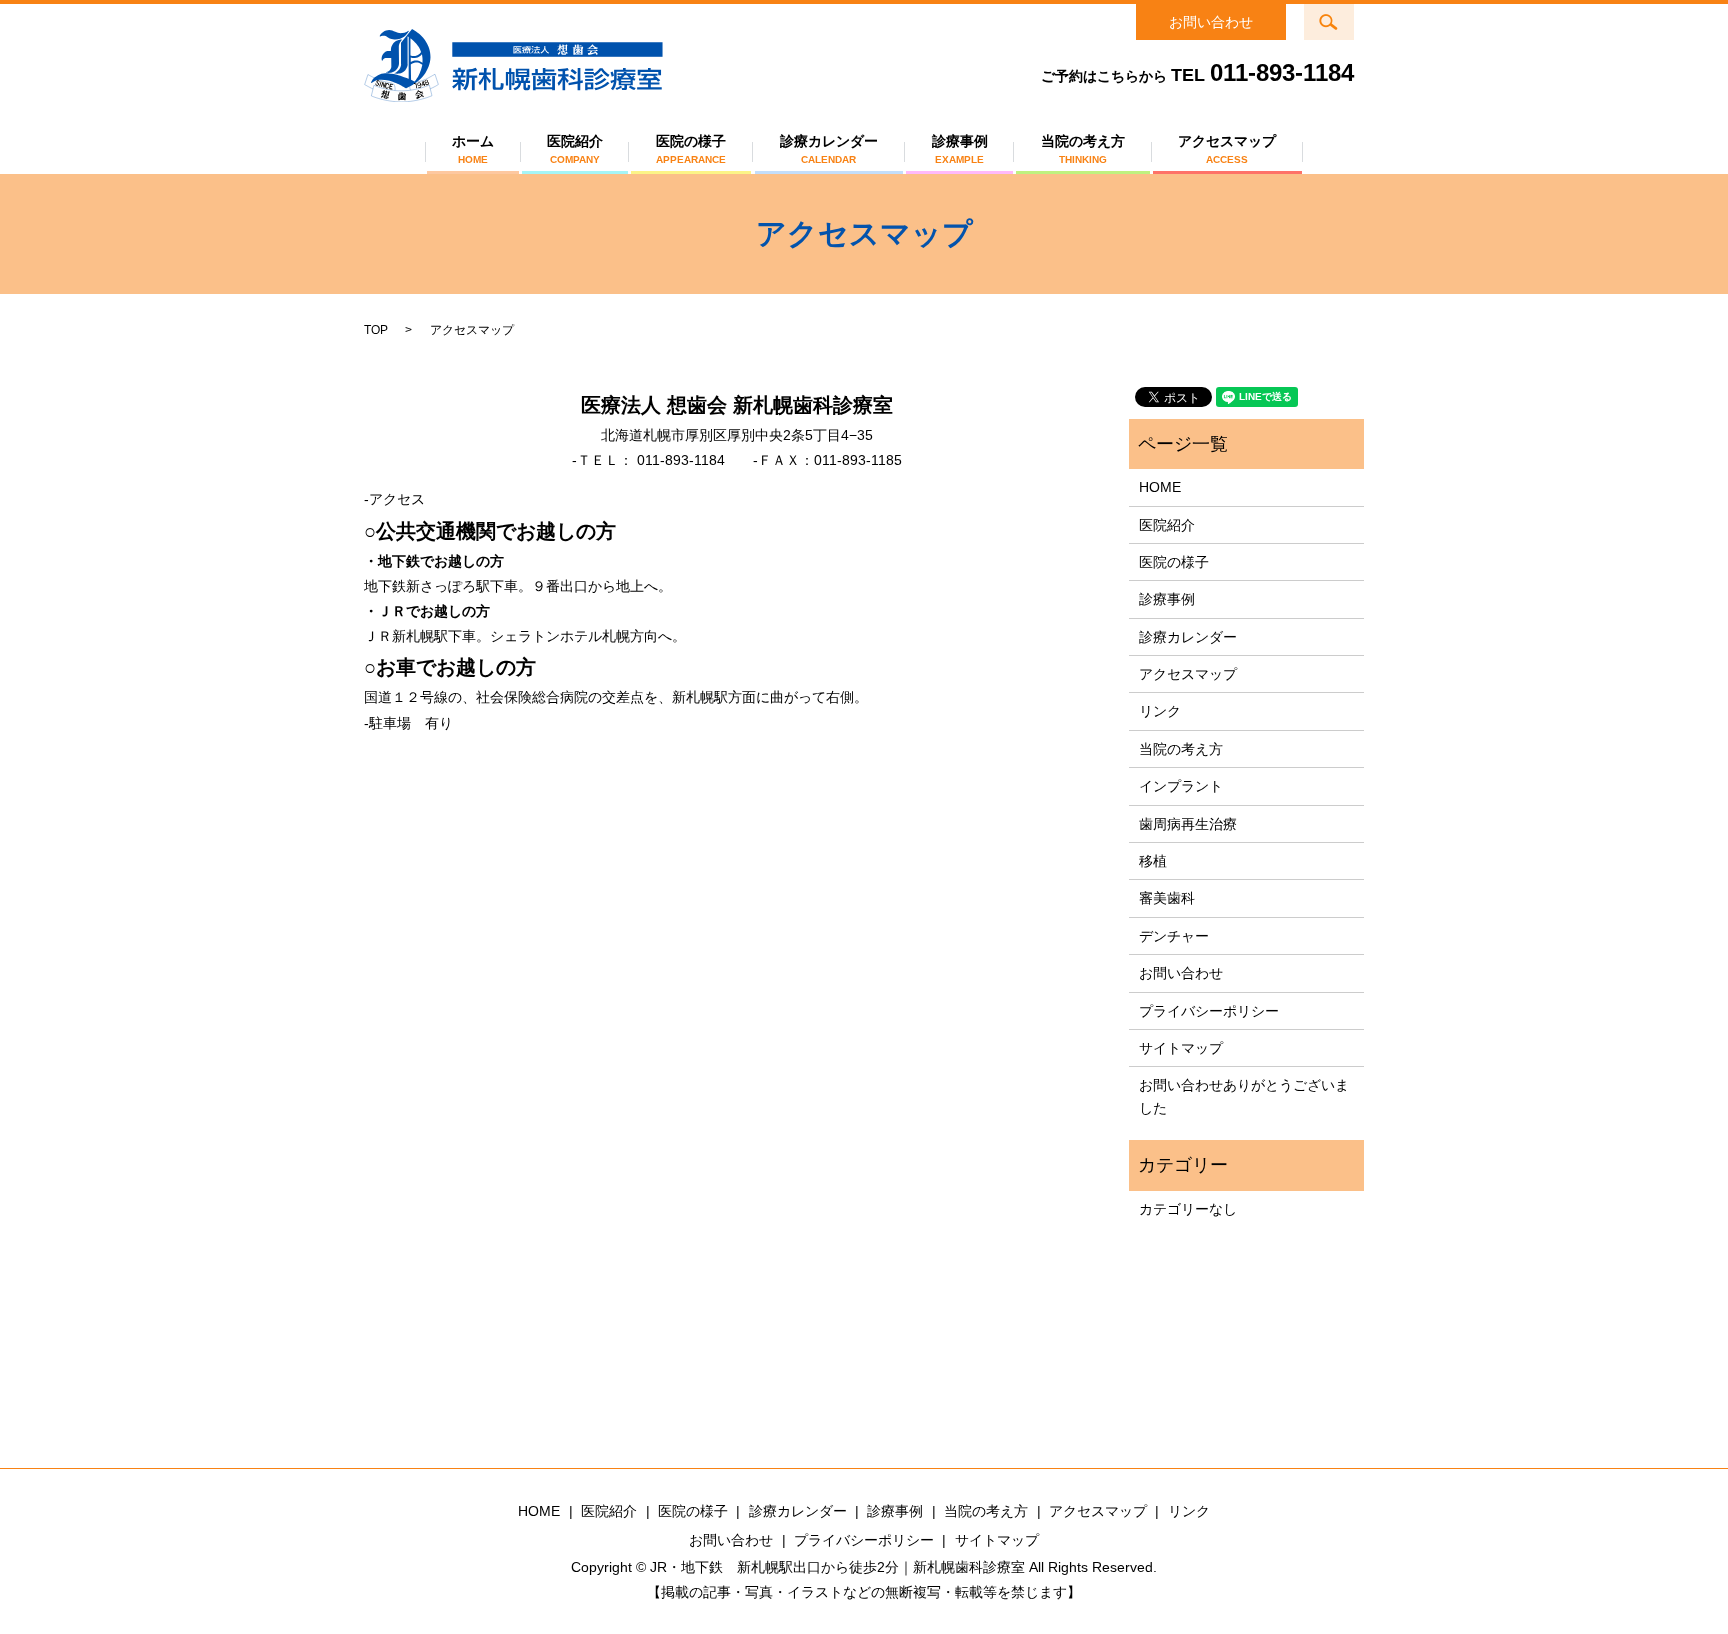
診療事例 (960, 149)
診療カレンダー (829, 149)
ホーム (473, 149)
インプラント (1181, 786)
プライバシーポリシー (1209, 1011)
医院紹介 (575, 149)
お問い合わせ (1211, 22)
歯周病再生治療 (1188, 824)
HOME (1160, 487)
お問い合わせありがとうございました (1244, 1096)
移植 (1153, 861)
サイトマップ (1181, 1048)
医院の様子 (691, 149)
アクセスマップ (1227, 149)
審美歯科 (1167, 898)
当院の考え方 (1083, 149)
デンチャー (1174, 936)
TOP (376, 330)
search (1341, 16)
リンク (1160, 711)
